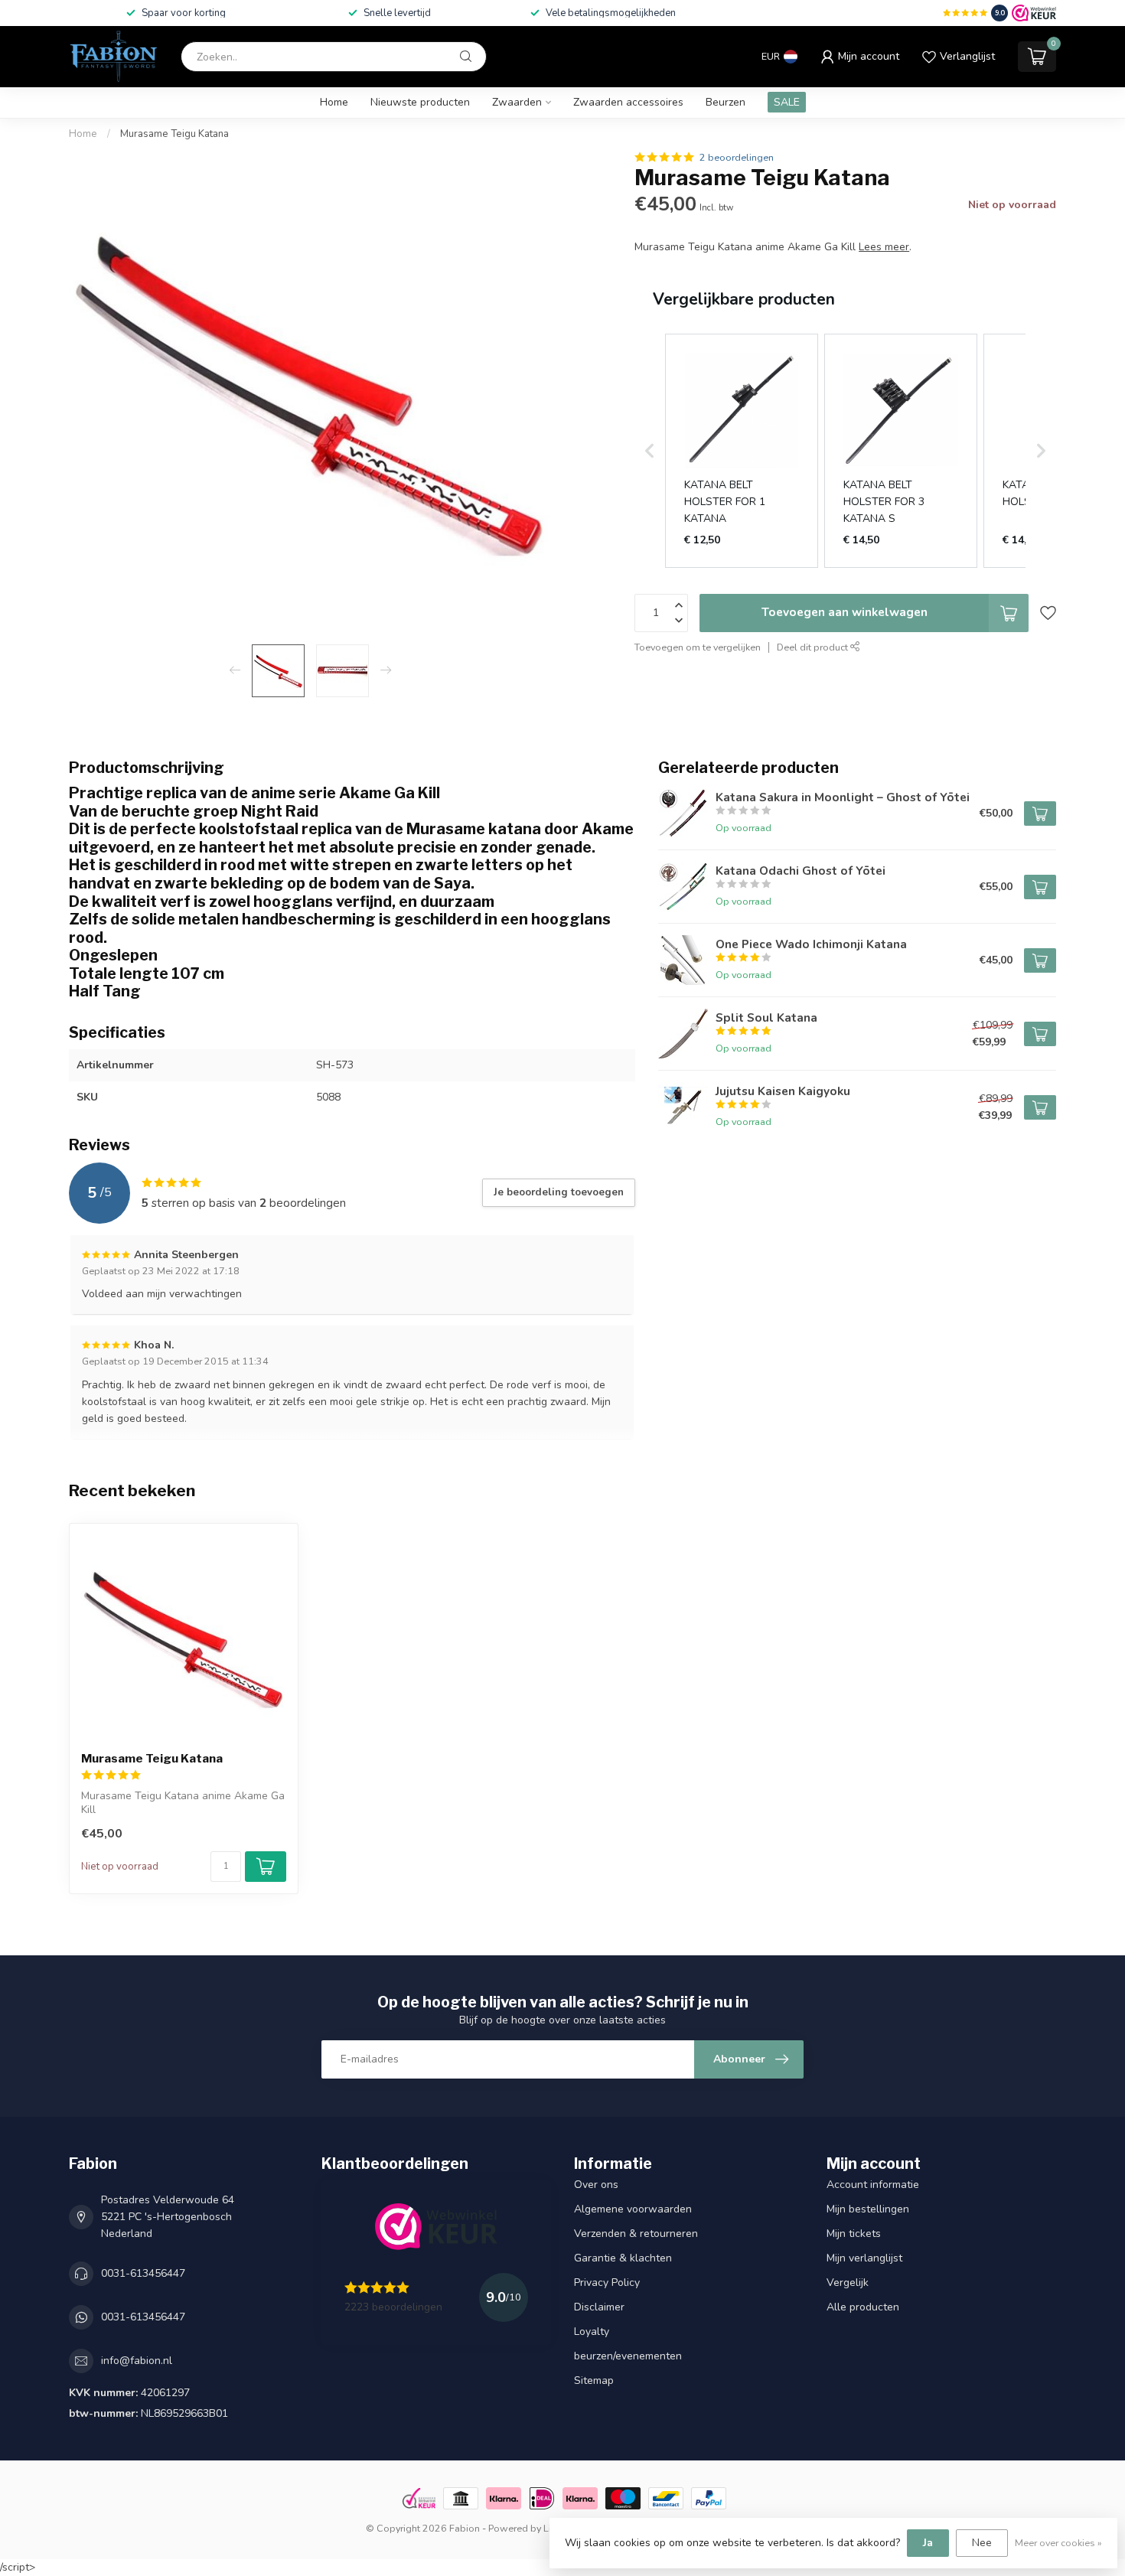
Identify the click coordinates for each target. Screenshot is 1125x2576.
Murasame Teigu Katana (174, 134)
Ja (928, 2543)
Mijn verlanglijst (864, 2258)
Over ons (596, 2185)
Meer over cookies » (1058, 2543)
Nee (982, 2543)
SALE (787, 102)
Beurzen (726, 102)
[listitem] (742, 451)
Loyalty (592, 2331)
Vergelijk (848, 2283)
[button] (650, 451)
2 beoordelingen (737, 157)
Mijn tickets (854, 2234)
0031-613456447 (143, 2273)
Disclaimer (599, 2307)
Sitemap (594, 2380)
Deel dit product (814, 647)
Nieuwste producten (420, 102)
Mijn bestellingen (868, 2209)
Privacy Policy (607, 2283)
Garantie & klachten (623, 2258)
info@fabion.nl (137, 2361)
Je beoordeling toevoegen (559, 1192)
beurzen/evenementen (628, 2356)
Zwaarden (517, 102)
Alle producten (863, 2307)
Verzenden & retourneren (636, 2234)
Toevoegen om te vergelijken (698, 647)
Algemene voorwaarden (633, 2209)
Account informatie (873, 2185)
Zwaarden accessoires (628, 102)
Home (334, 102)
